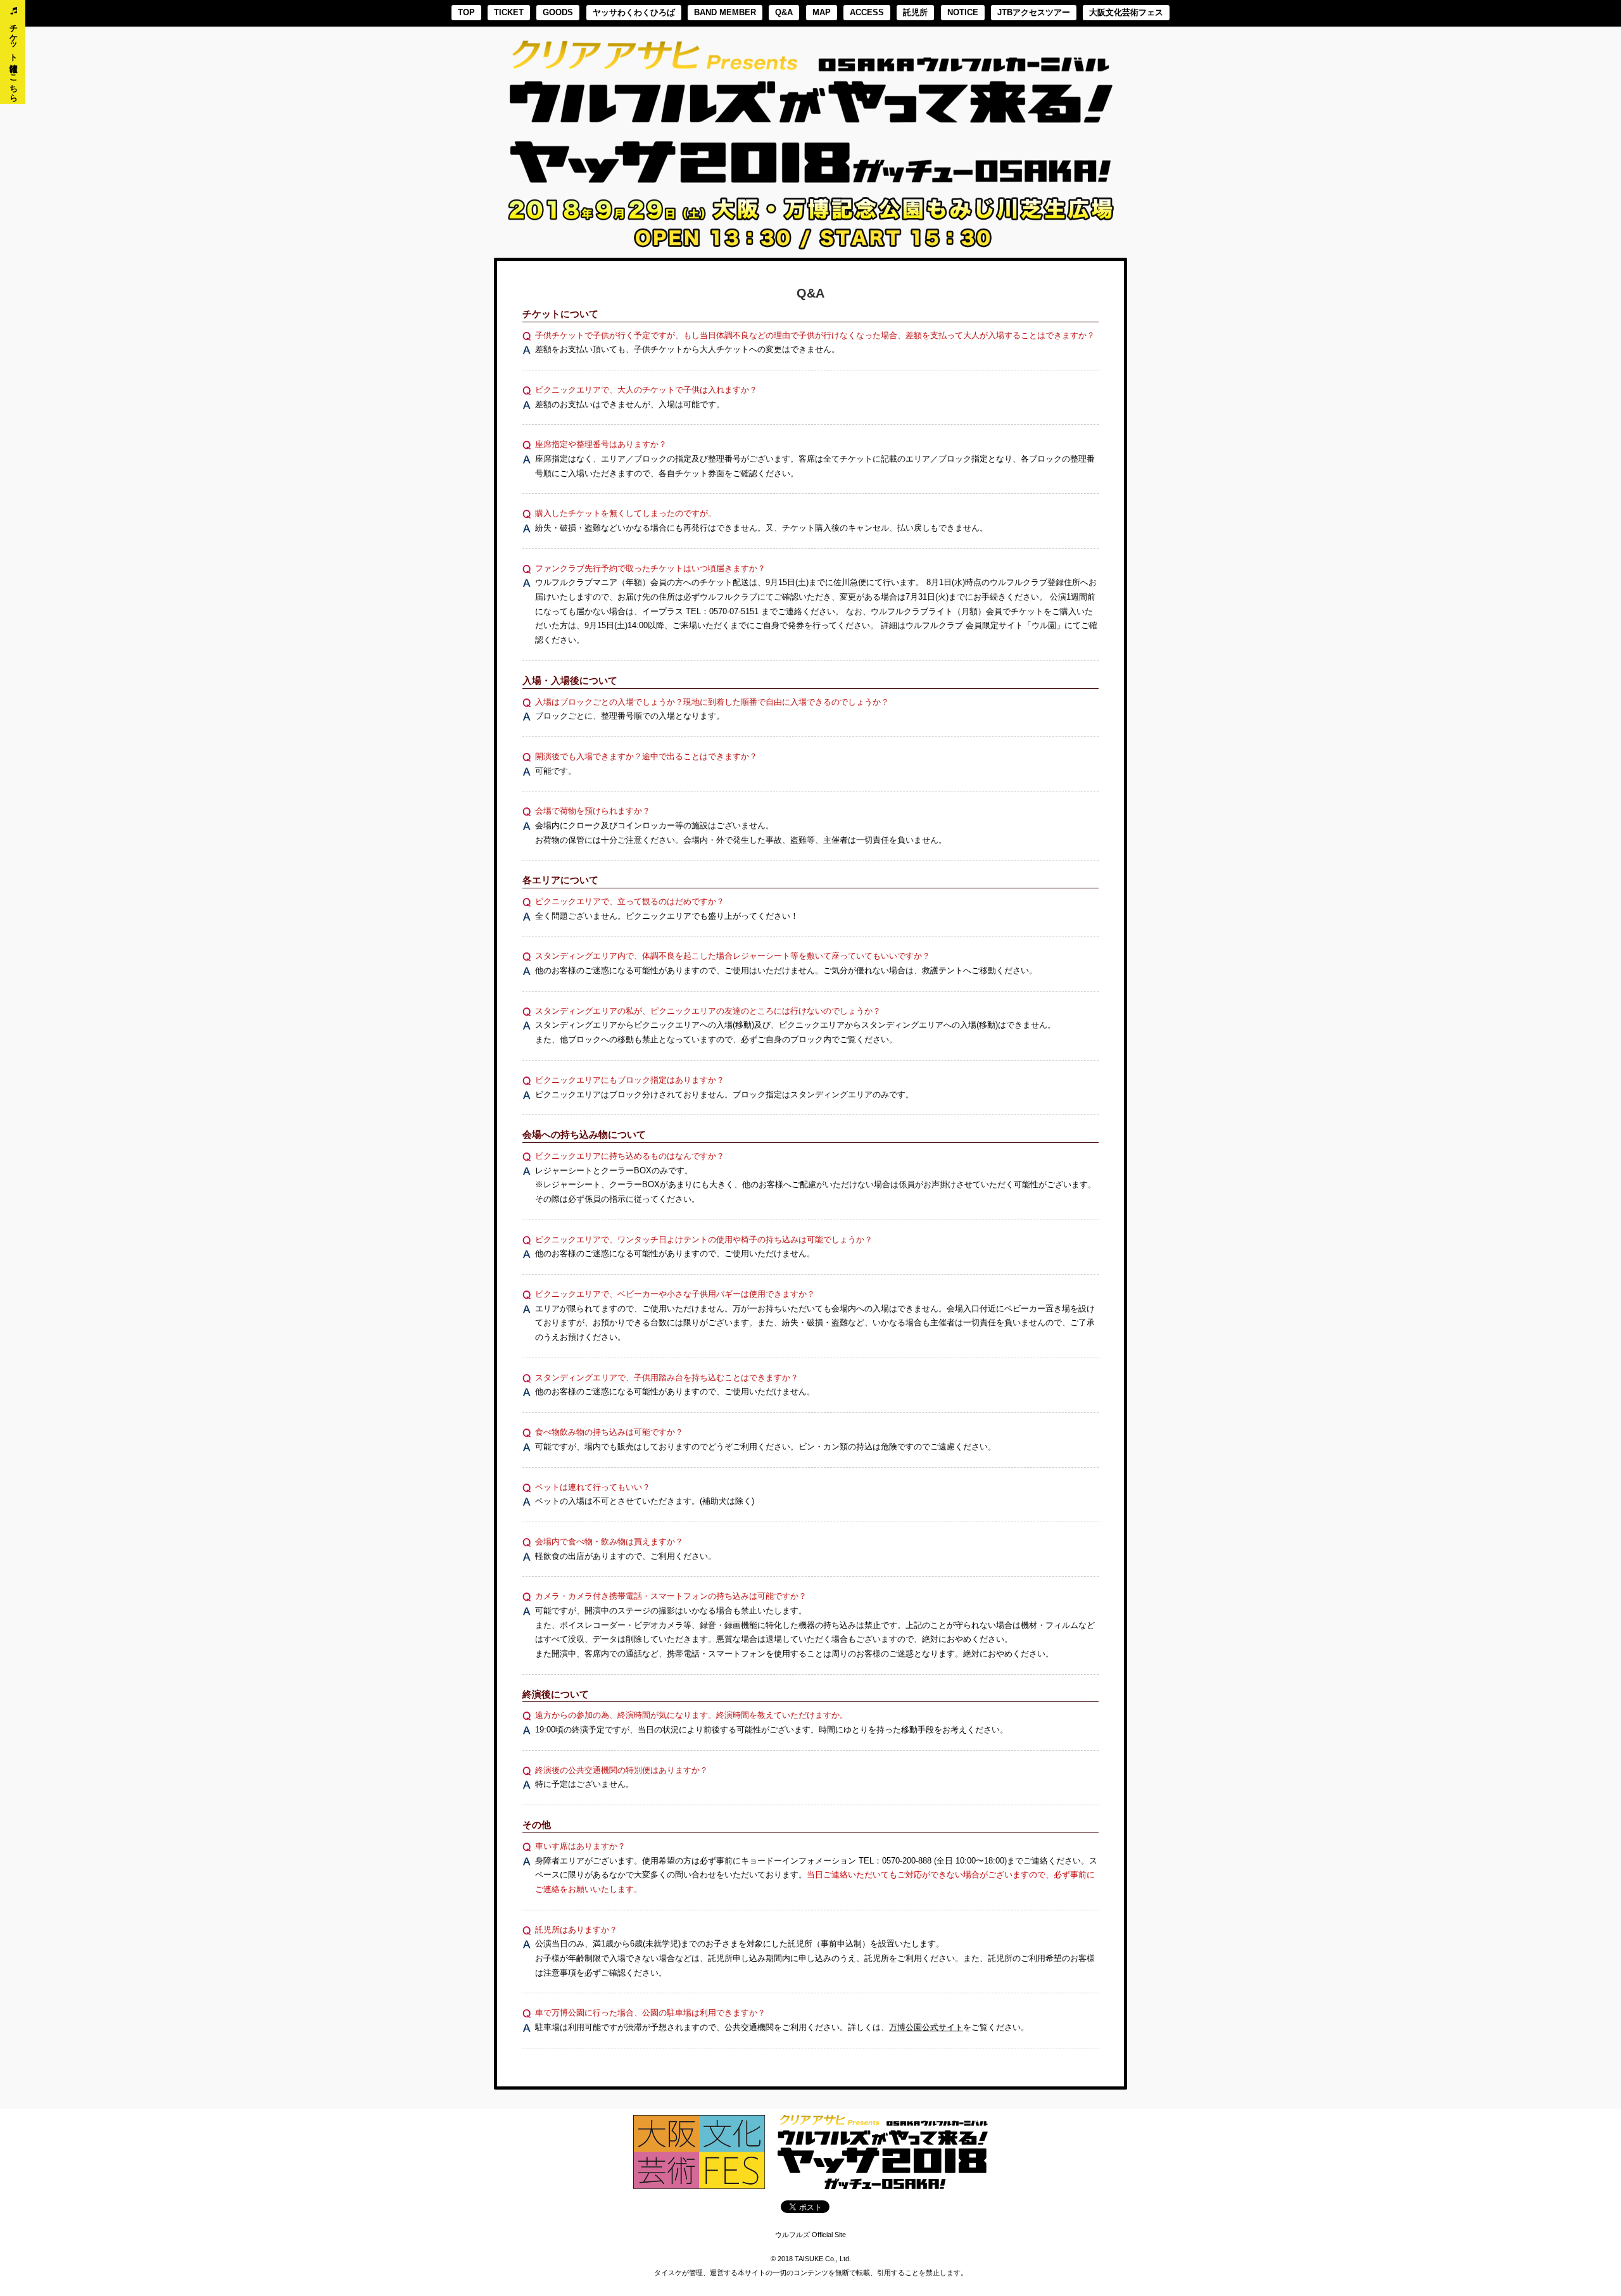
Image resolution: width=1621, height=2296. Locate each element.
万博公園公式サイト (926, 2028)
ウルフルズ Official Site (810, 2235)
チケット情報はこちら (13, 57)
